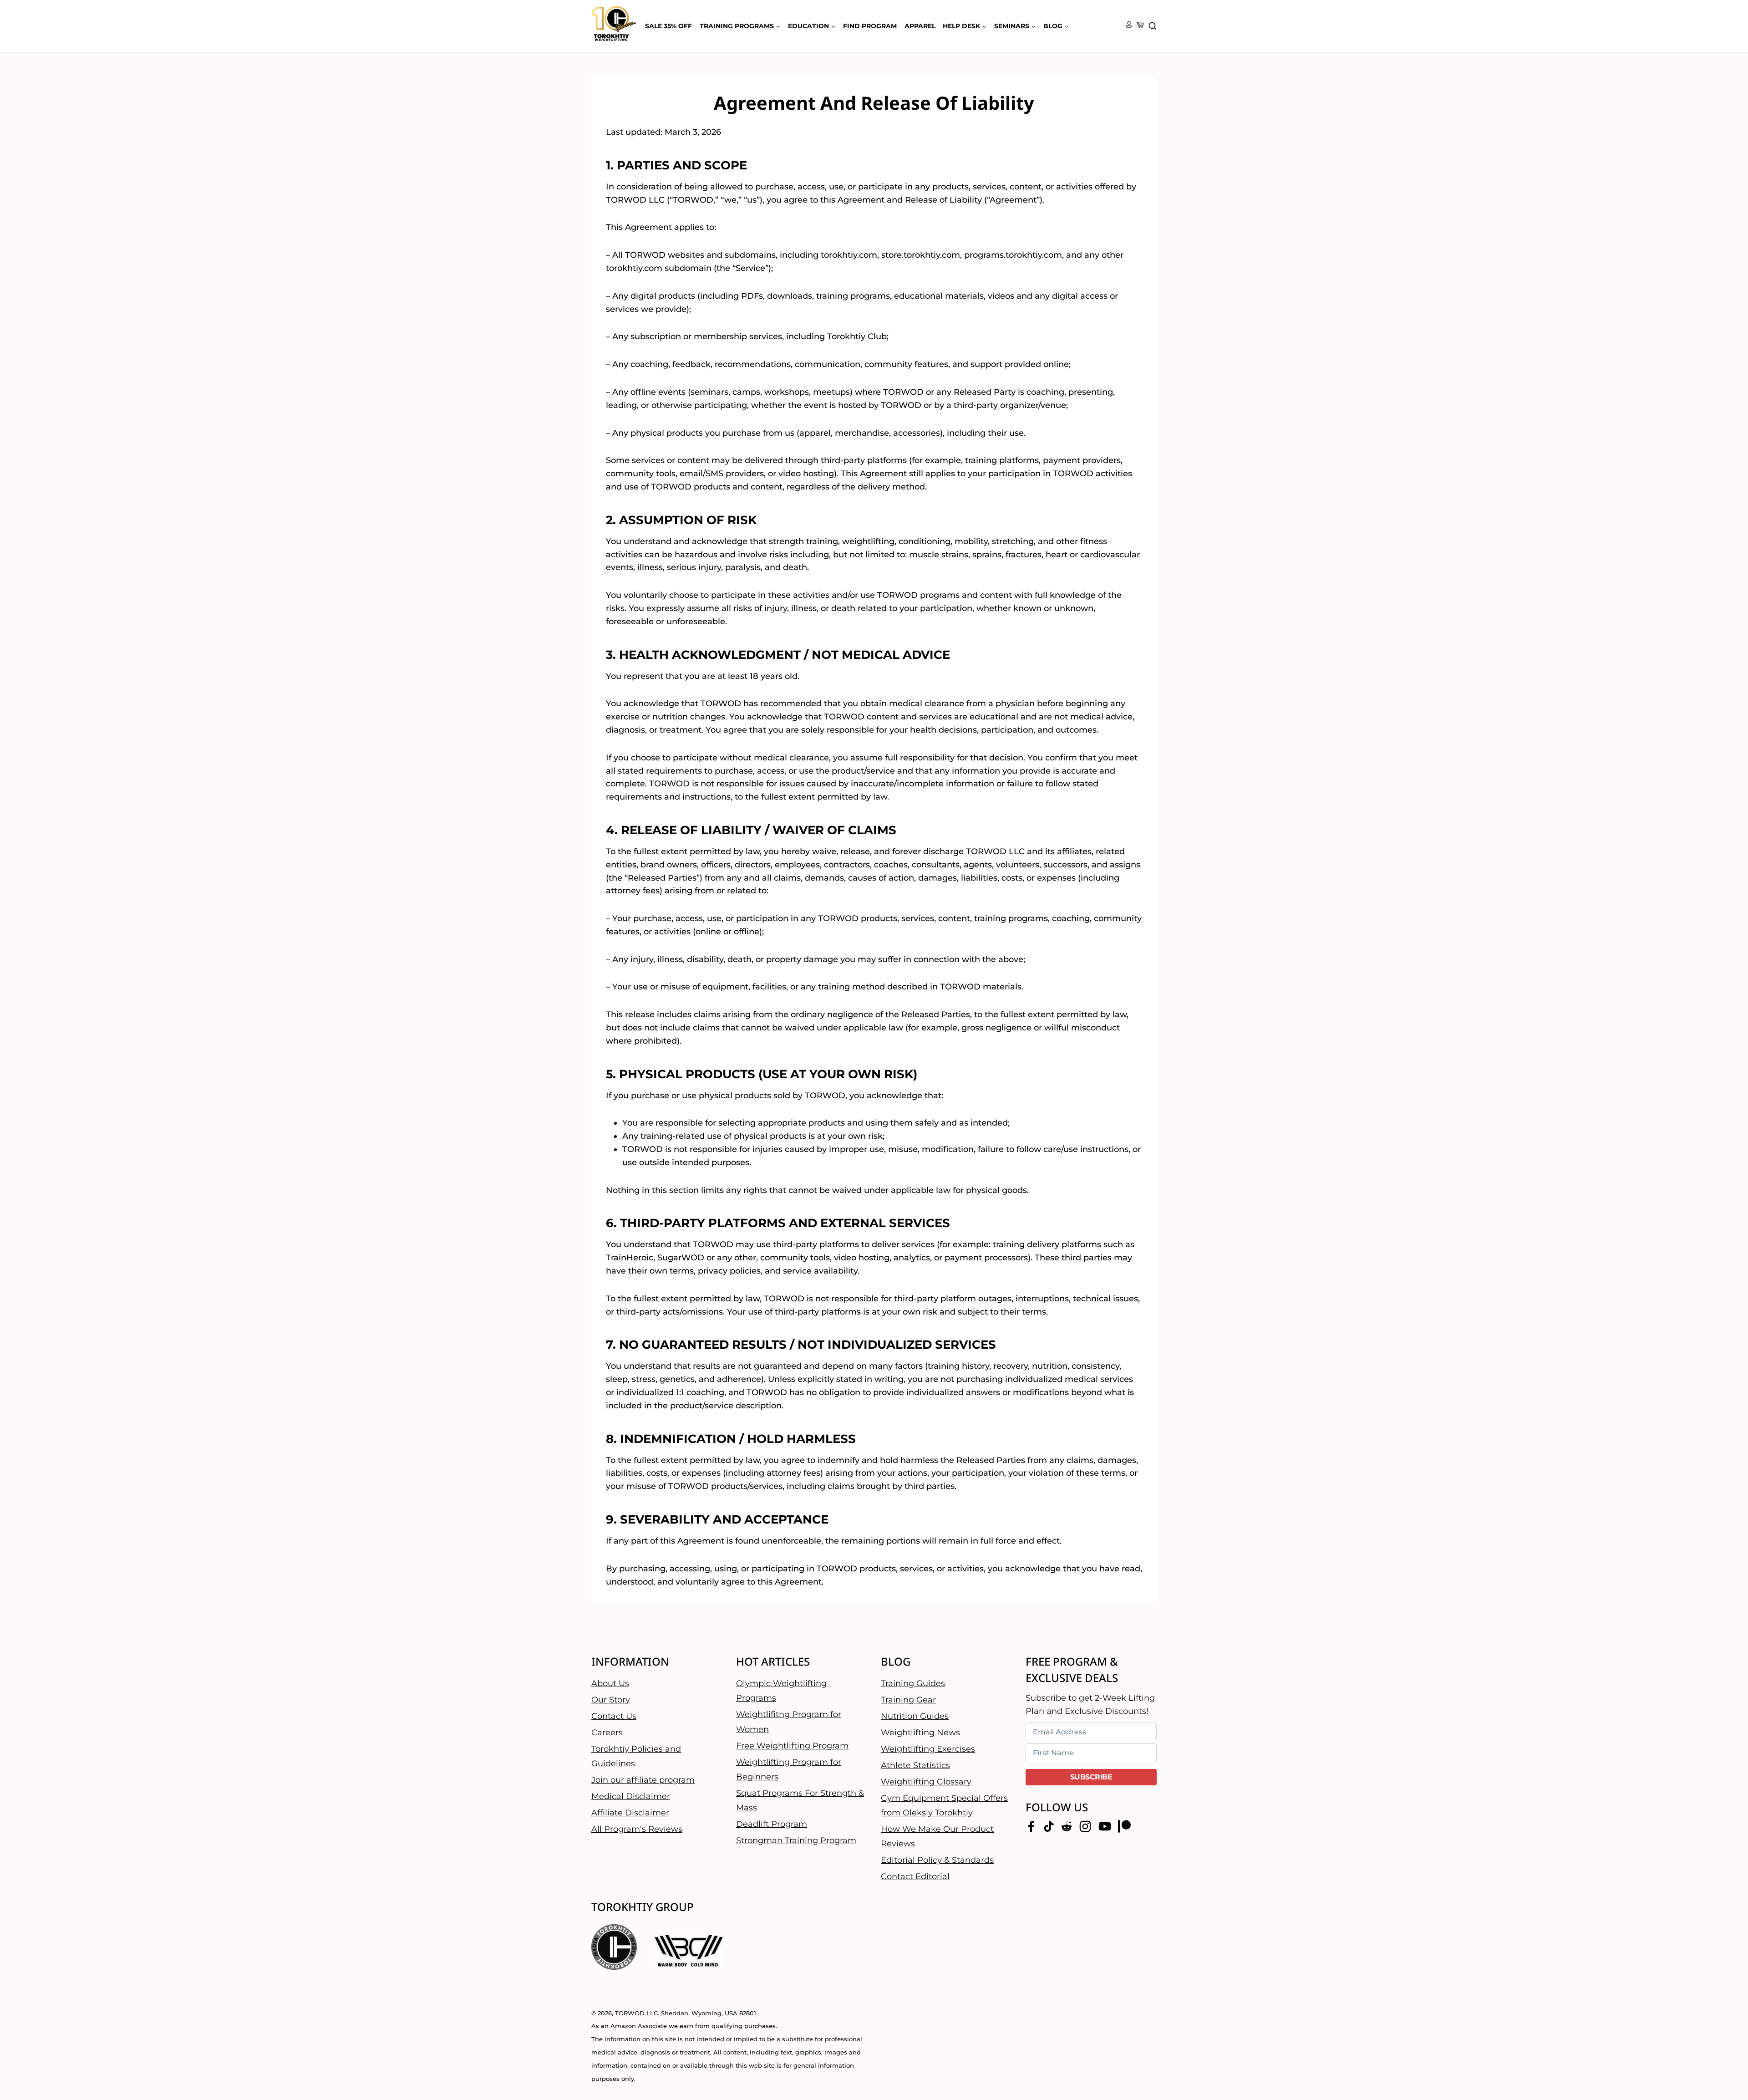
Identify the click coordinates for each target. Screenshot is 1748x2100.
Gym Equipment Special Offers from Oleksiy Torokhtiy (944, 1805)
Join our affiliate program (643, 1780)
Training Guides (913, 1683)
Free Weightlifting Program (792, 1745)
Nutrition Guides (915, 1716)
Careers (607, 1732)
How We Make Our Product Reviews (937, 1836)
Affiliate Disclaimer (630, 1813)
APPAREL (920, 26)
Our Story (611, 1699)
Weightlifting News (920, 1732)
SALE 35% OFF (668, 26)
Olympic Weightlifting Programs (781, 1690)
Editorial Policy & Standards (937, 1860)
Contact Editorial (915, 1876)
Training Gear (908, 1699)
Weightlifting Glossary (926, 1781)
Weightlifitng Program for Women (789, 1722)
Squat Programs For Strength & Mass (800, 1800)
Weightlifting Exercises (928, 1748)
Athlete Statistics (915, 1765)
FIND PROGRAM (870, 26)
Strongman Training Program (796, 1840)
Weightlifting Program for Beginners (789, 1769)
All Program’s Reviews (637, 1829)
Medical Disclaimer (631, 1796)
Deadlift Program (772, 1824)
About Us (610, 1683)
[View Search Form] (1153, 26)
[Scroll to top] (1725, 2064)
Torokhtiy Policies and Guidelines (636, 1756)
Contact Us (614, 1716)
